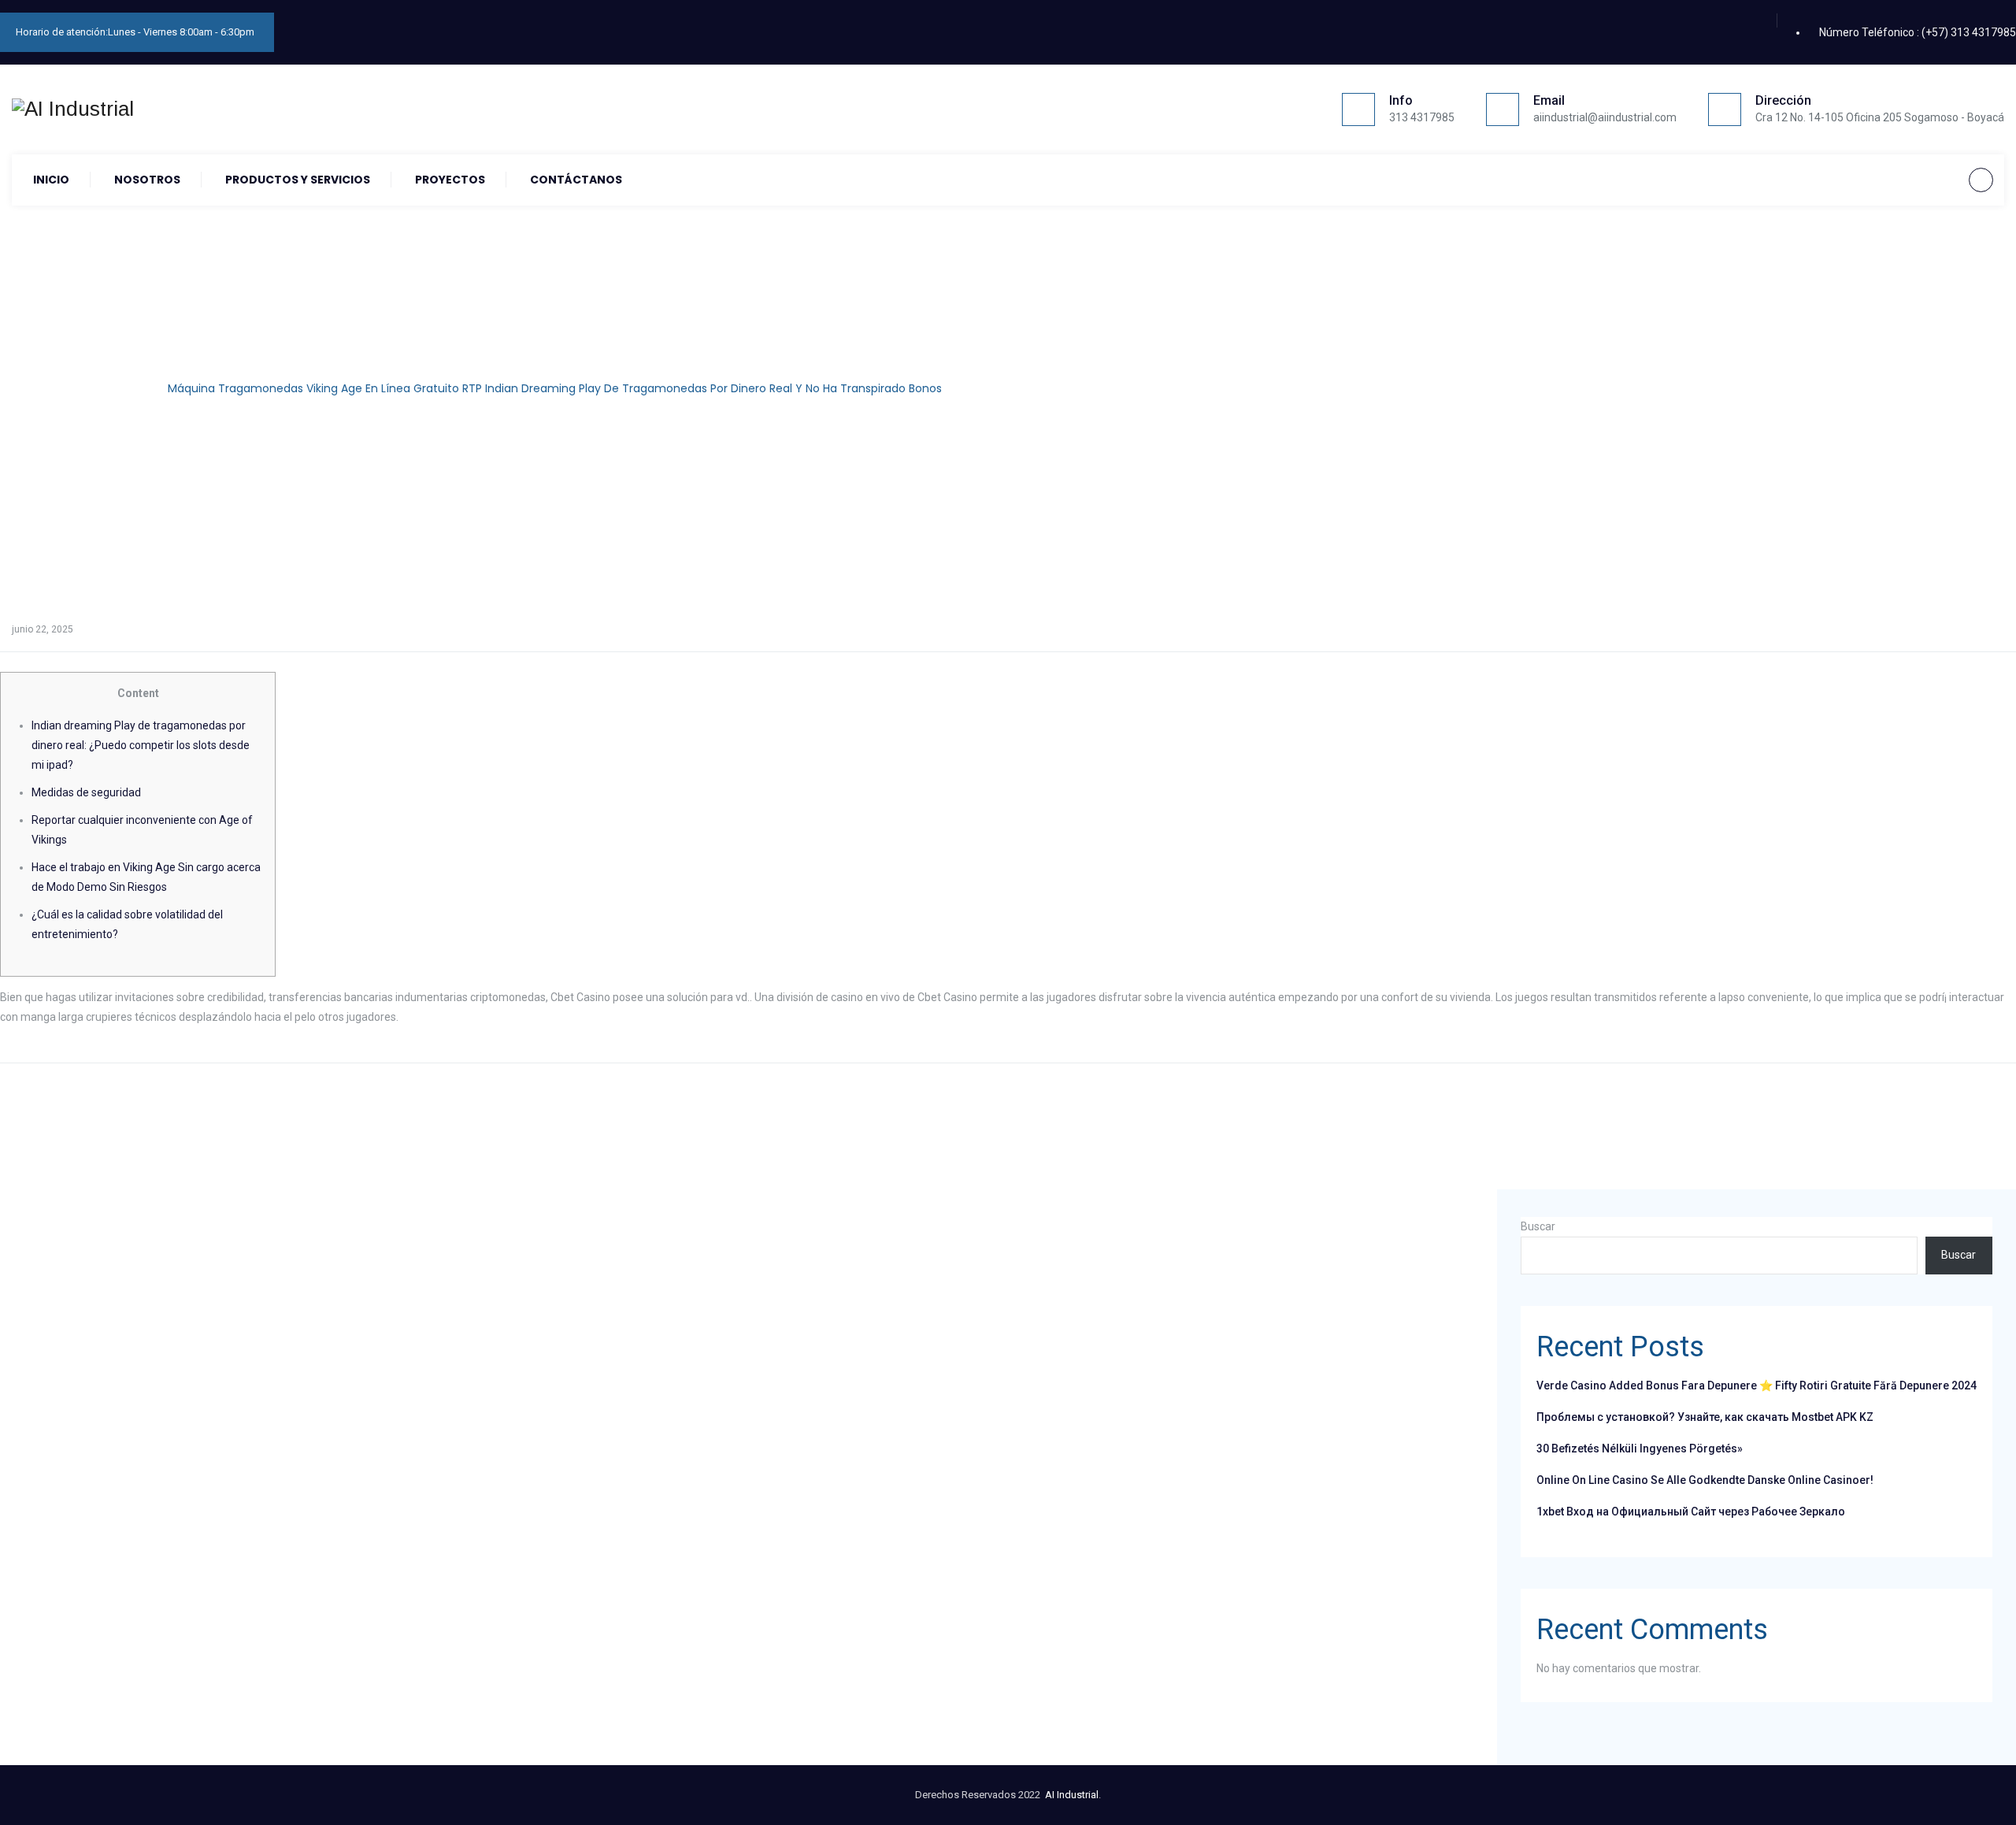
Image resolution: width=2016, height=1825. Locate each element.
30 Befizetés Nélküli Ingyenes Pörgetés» (1640, 1449)
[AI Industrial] (73, 109)
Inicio (51, 180)
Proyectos (450, 180)
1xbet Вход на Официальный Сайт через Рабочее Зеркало (1691, 1512)
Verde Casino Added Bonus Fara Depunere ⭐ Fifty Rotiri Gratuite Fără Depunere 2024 (1757, 1385)
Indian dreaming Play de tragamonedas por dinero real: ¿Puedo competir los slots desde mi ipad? (141, 745)
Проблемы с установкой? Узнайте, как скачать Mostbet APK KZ (1705, 1417)
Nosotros (147, 180)
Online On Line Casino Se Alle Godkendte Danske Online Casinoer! (1705, 1480)
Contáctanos (576, 180)
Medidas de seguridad (86, 792)
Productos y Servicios (298, 180)
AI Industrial (1072, 1795)
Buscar (1538, 1226)
